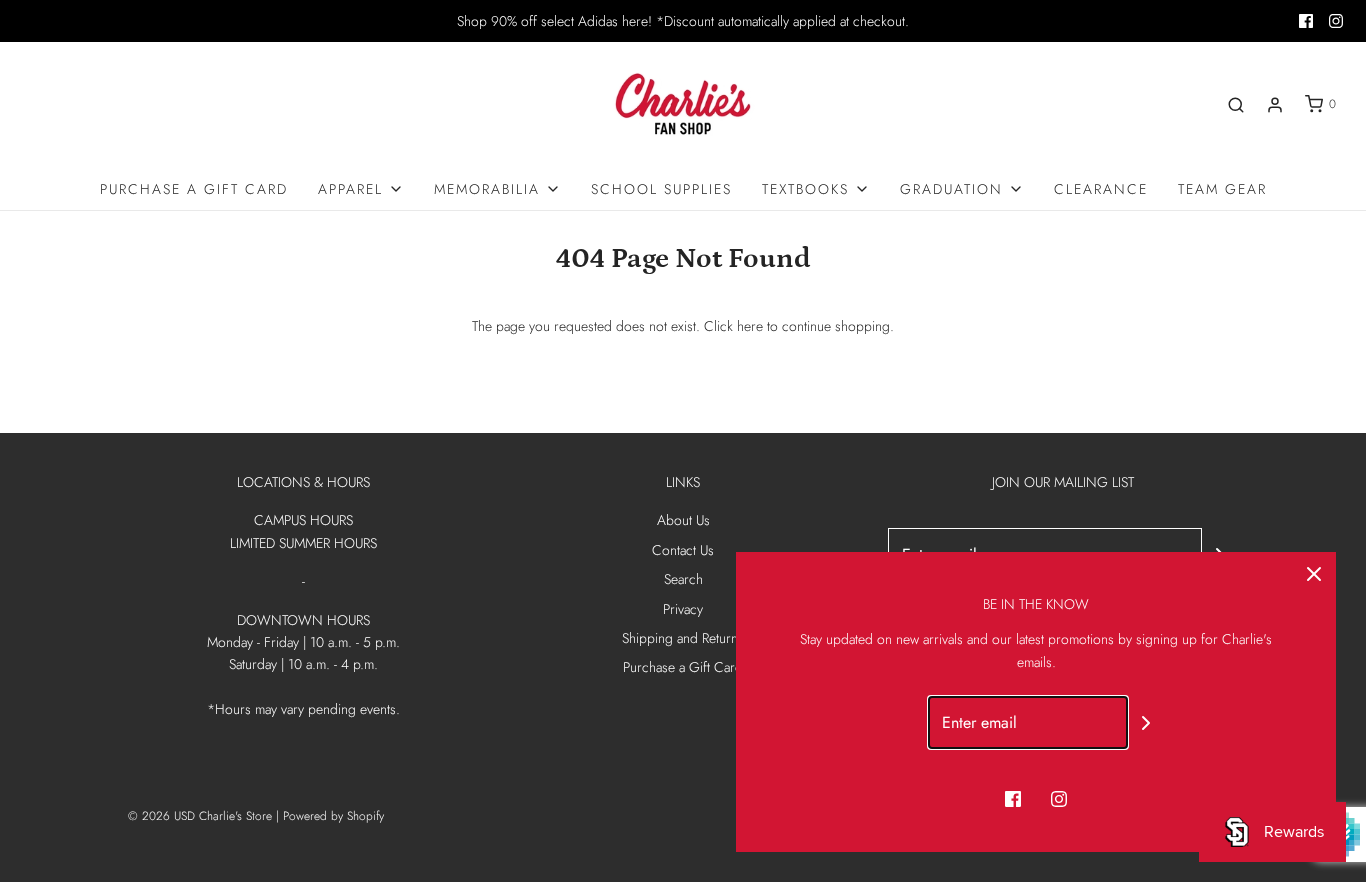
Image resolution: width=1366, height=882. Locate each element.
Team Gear (1222, 189)
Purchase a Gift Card (194, 189)
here (750, 326)
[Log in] (1275, 105)
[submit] (1146, 722)
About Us (683, 520)
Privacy (683, 609)
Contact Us (683, 550)
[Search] (1236, 105)
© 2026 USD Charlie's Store (200, 816)
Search (683, 579)
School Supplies (661, 189)
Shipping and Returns (683, 638)
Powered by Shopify (333, 816)
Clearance (1101, 189)
